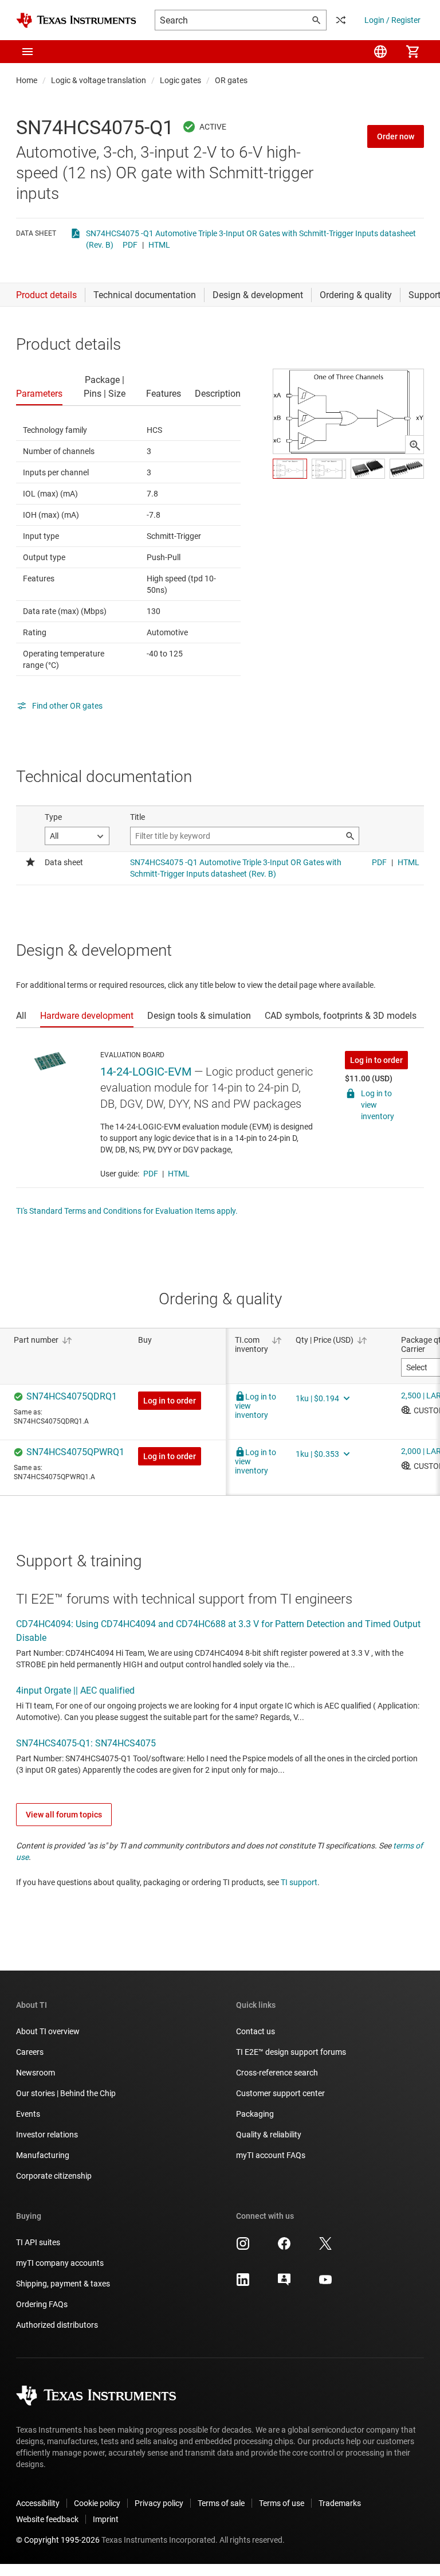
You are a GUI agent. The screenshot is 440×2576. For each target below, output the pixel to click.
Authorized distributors (57, 2325)
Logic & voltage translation (99, 80)
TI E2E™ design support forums (291, 2052)
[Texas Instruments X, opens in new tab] (325, 2247)
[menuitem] (380, 52)
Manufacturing (43, 2155)
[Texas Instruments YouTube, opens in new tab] (325, 2284)
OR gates (231, 80)
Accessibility (38, 2503)
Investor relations (47, 2135)
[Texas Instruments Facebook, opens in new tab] (284, 2247)
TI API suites (38, 2242)
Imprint (106, 2519)
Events (28, 2114)
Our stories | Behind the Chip (66, 2093)
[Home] (76, 20)
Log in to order (376, 1060)
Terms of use (282, 2503)
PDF (130, 245)
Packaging (255, 2114)
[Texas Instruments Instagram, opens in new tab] (243, 2247)
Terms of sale (221, 2503)
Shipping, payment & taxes (63, 2284)
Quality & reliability (269, 2135)
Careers (30, 2052)
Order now (396, 136)
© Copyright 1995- (58, 2540)
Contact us (256, 2031)
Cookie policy (97, 2503)
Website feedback (47, 2519)
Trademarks (340, 2503)
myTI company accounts (60, 2263)
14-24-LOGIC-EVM (146, 1072)
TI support (299, 1882)
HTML (159, 245)
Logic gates (180, 80)
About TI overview (48, 2031)
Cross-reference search (277, 2073)
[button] (27, 52)
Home (27, 80)
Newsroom (36, 2073)
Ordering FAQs (42, 2304)
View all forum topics (64, 1815)
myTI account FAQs (271, 2155)
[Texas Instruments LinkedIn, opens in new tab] (243, 2284)
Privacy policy (159, 2503)
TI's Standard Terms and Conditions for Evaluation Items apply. (127, 1211)
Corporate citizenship (54, 2176)
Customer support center (280, 2093)
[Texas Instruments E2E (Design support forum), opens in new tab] (284, 2284)
